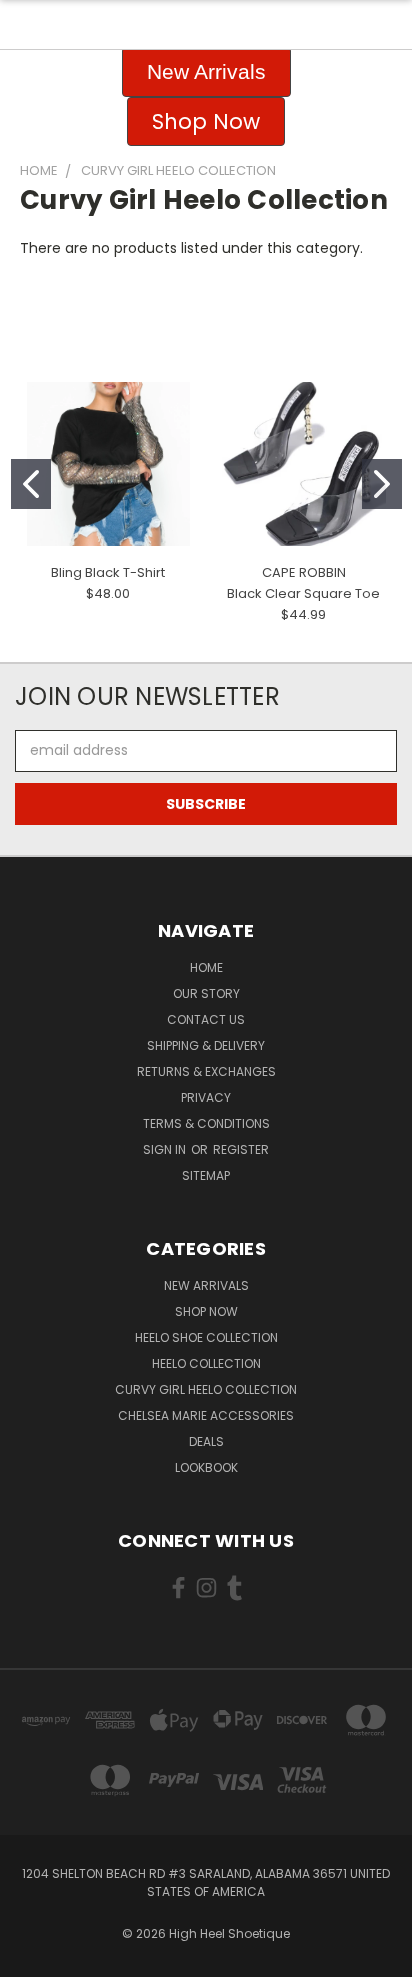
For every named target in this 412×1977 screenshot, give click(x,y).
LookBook (206, 1467)
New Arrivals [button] (206, 71)
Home (206, 967)
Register (241, 1149)
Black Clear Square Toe (303, 593)
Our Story (206, 993)
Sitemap (206, 1175)
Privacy (206, 1097)
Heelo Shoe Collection (206, 1337)
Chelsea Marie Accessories (206, 1415)
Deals (206, 1441)
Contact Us (206, 1019)
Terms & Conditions (206, 1123)
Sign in (166, 1149)
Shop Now (206, 1311)
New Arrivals (206, 1285)
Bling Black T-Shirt (108, 572)
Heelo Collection (206, 1363)
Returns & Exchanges (206, 1071)
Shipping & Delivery (206, 1045)
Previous (31, 1957)
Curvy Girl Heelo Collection (206, 1389)
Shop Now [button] (206, 121)
